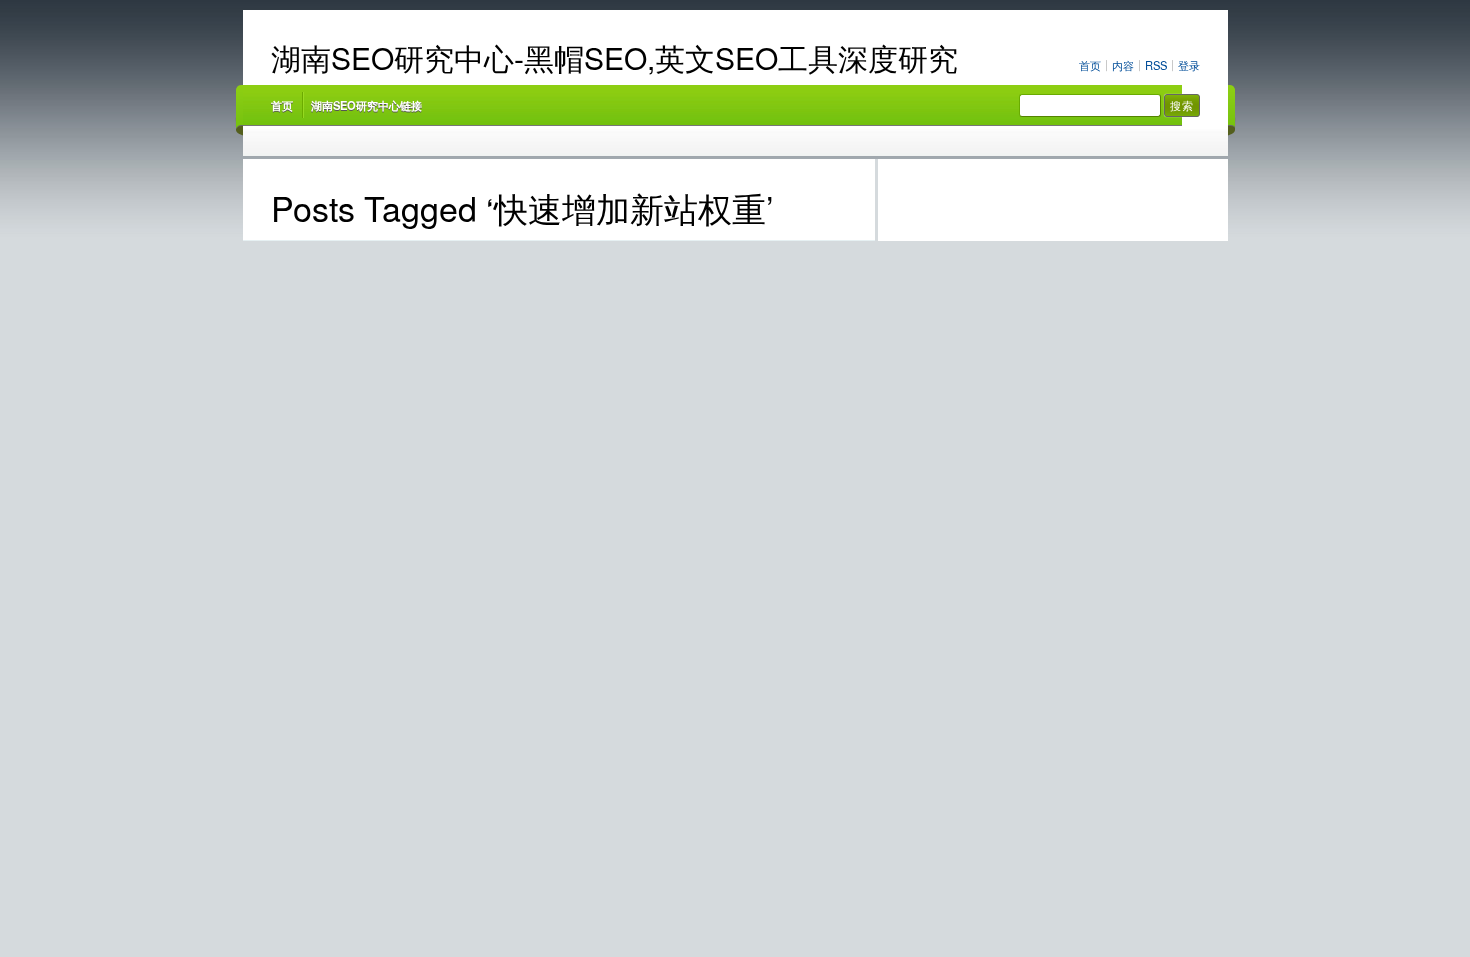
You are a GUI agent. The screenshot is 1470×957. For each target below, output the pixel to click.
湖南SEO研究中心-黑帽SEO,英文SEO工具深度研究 (614, 57)
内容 (1123, 65)
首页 (1090, 65)
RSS (1156, 65)
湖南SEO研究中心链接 (366, 105)
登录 (1189, 65)
